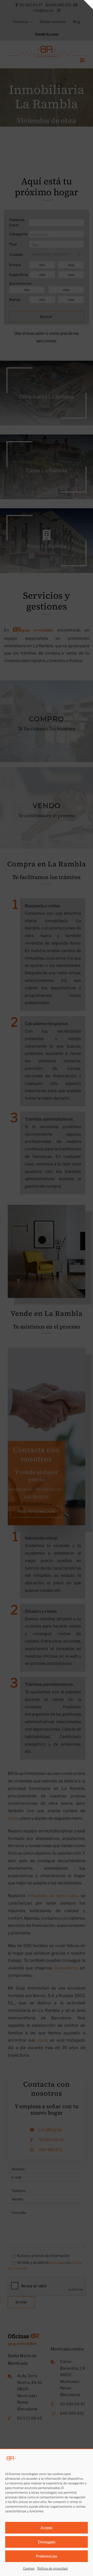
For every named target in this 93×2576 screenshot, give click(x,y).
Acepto (47, 2528)
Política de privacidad (52, 2568)
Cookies (29, 2568)
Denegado (47, 2542)
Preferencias (47, 2556)
